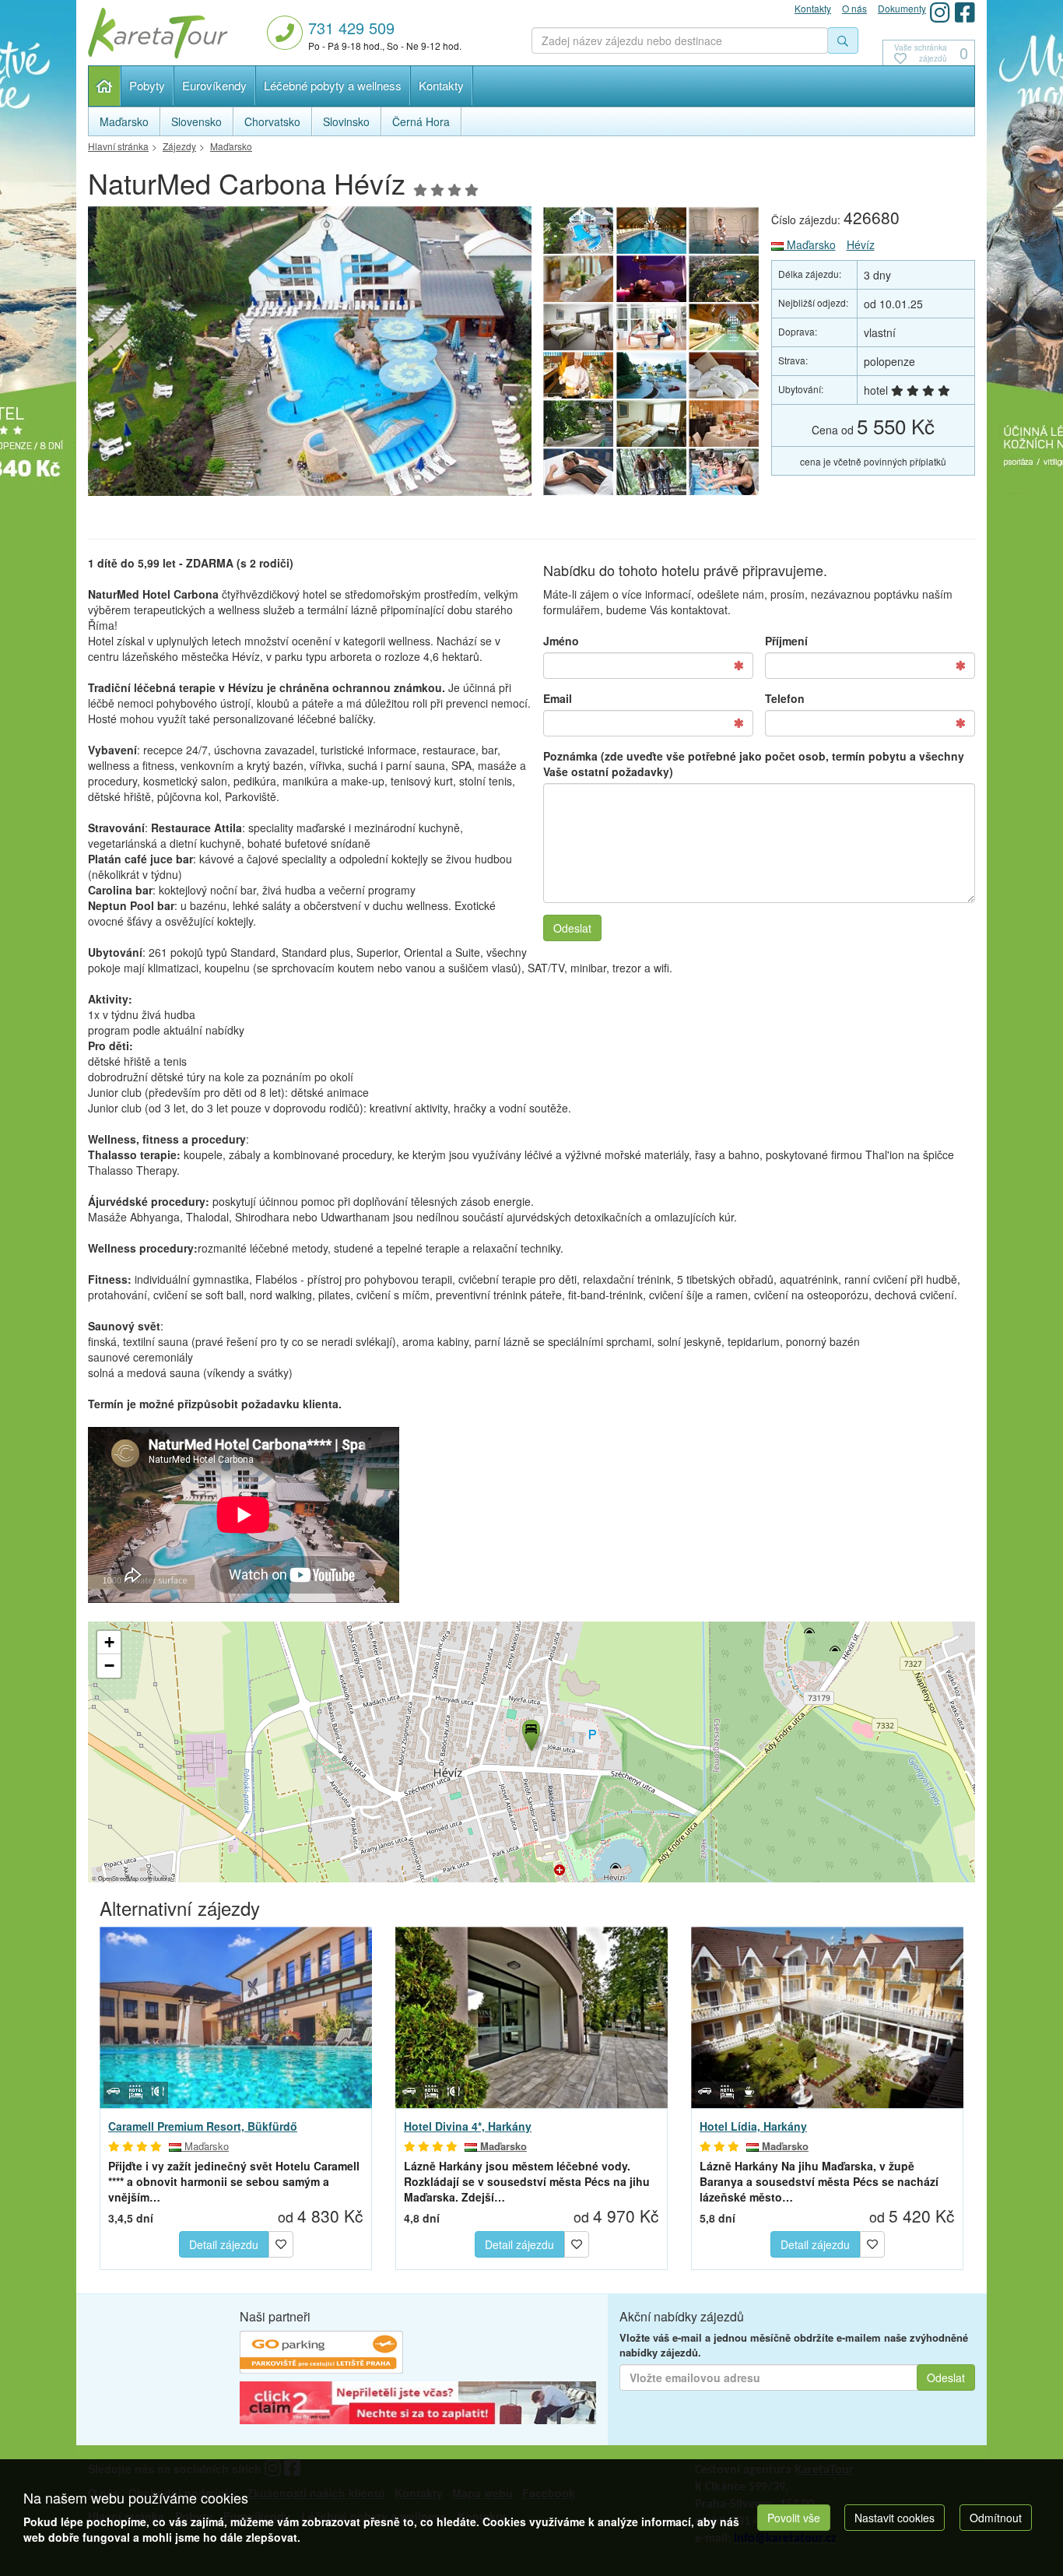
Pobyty (147, 85)
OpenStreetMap (118, 1878)
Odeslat (572, 928)
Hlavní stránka (105, 86)
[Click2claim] (418, 2405)
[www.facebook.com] (965, 12)
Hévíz (861, 244)
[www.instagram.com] (940, 12)
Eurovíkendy (214, 85)
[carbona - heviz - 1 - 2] (724, 279)
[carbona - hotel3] (310, 355)
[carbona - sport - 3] (724, 472)
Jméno (561, 641)
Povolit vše (794, 2518)
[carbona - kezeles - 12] (578, 472)
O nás (854, 8)
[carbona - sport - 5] (651, 472)
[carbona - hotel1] (651, 375)
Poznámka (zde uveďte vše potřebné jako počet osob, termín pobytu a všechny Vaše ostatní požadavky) (754, 764)
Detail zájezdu (224, 2244)
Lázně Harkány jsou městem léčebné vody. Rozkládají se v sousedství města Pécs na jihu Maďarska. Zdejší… (527, 2181)
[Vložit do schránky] (281, 2242)
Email (558, 698)
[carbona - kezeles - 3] (651, 279)
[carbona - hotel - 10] (578, 423)
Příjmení (786, 641)
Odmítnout (996, 2518)
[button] (530, 1733)
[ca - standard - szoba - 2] (651, 423)
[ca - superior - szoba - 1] (578, 327)
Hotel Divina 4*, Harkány (468, 2126)
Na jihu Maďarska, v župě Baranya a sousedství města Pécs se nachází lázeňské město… (819, 2181)
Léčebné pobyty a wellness (333, 85)
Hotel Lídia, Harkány (753, 2126)
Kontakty (441, 85)
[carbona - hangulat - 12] (724, 423)
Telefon (785, 698)
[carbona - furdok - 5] (724, 327)
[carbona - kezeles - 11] (724, 230)
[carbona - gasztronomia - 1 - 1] (578, 375)
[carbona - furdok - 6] (651, 230)
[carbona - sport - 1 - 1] (651, 327)
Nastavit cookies (895, 2518)
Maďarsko (810, 244)
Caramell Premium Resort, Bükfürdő (203, 2126)
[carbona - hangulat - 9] (578, 279)
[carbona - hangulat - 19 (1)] (724, 375)
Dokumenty (902, 8)
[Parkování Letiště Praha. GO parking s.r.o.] (321, 2354)
